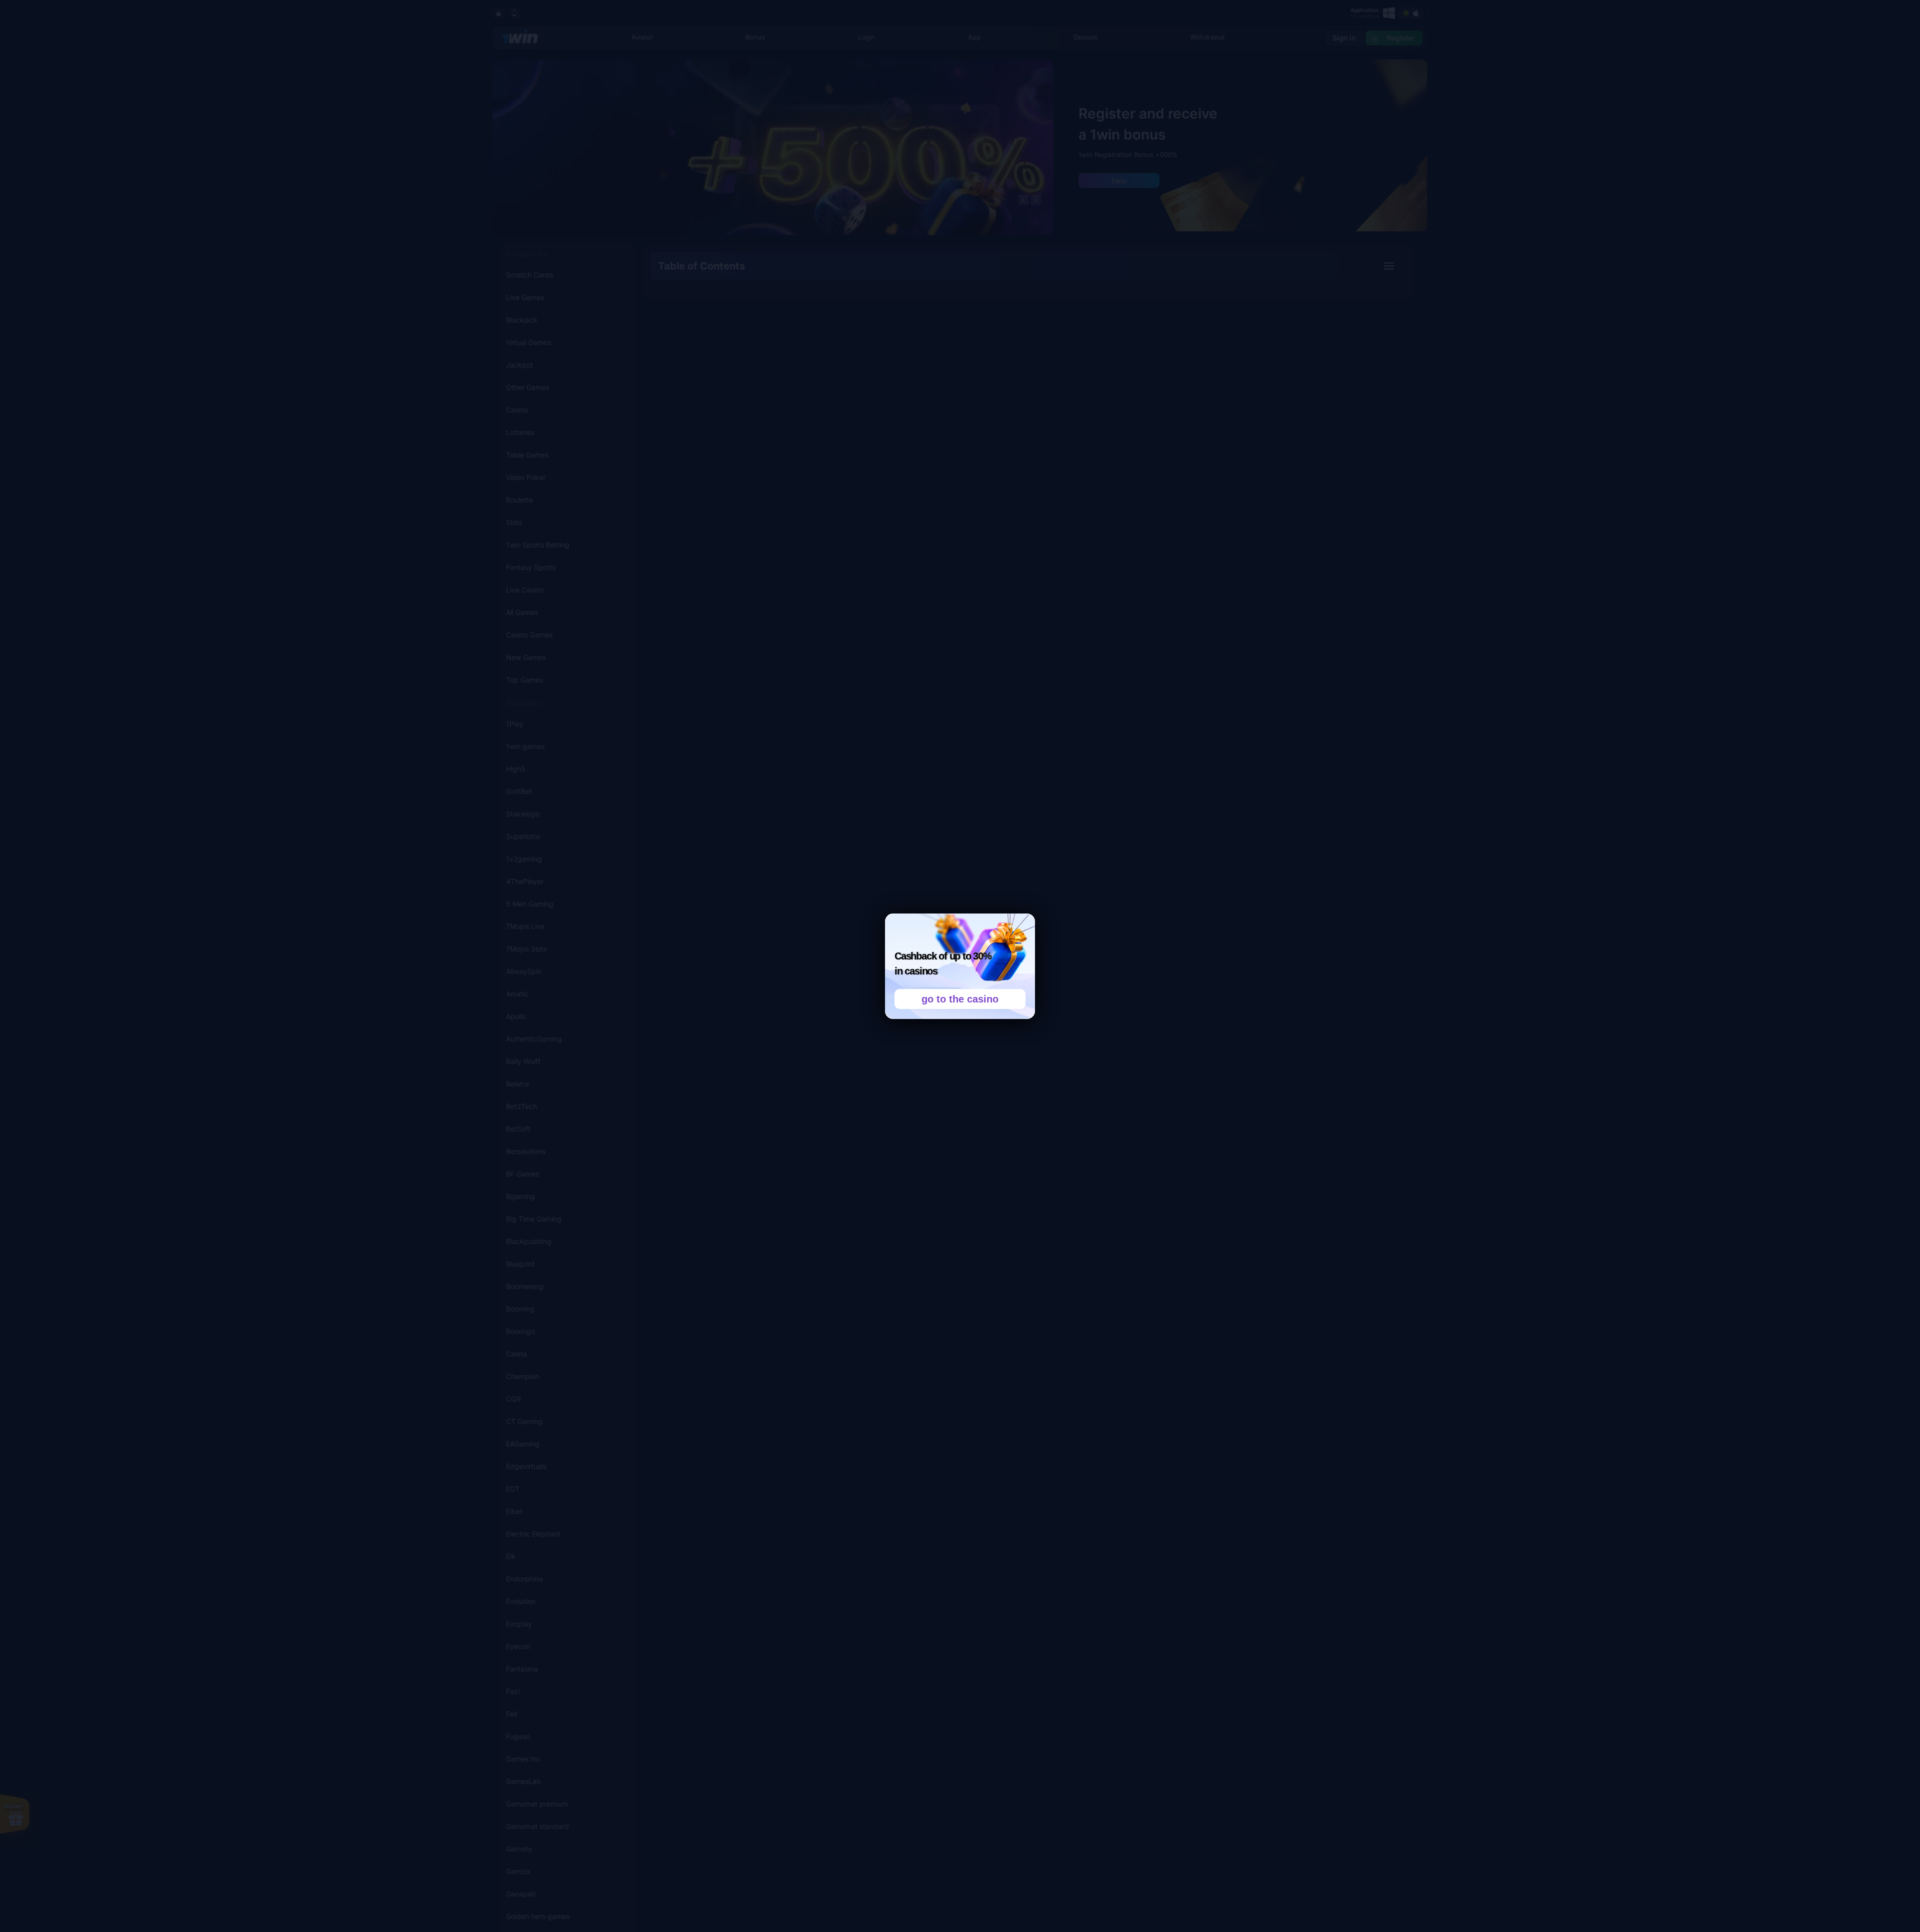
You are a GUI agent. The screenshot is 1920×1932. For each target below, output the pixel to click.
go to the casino (960, 999)
